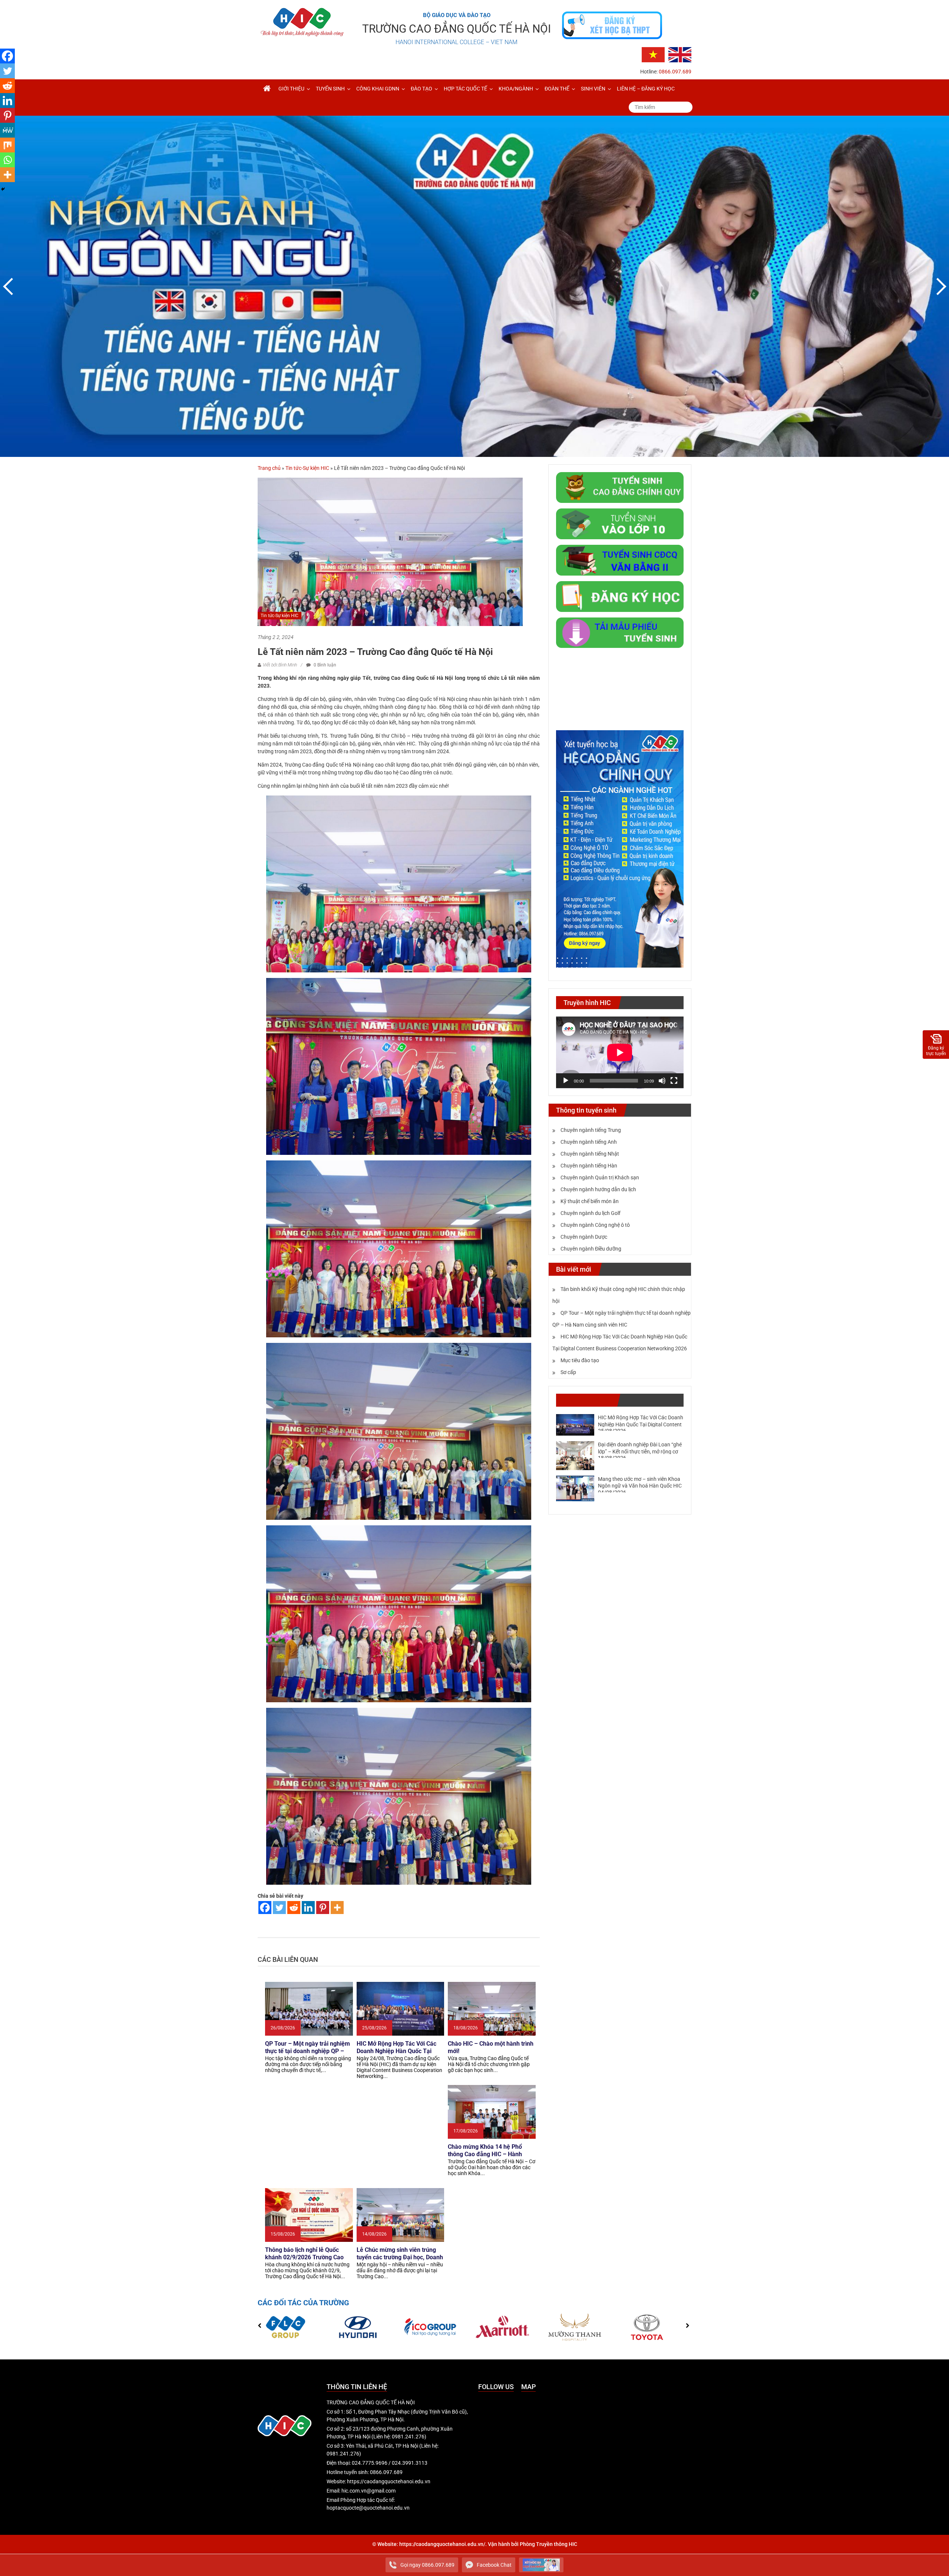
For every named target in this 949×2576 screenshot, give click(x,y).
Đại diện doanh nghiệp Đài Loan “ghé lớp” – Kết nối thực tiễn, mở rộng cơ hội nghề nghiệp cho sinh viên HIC (640, 1451)
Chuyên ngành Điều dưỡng (591, 1249)
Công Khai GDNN (378, 89)
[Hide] (3, 189)
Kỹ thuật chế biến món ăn (590, 1201)
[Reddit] (294, 1908)
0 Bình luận (324, 665)
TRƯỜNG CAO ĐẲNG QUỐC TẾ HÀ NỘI (457, 29)
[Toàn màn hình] (674, 1081)
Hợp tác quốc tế (465, 89)
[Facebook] (265, 1908)
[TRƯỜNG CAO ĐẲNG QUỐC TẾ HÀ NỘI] (267, 89)
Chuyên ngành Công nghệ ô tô (595, 1225)
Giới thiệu (291, 89)
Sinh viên (593, 89)
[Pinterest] (323, 1908)
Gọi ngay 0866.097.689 (427, 2565)
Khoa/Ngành (516, 89)
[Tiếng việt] (653, 54)
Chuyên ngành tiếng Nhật (590, 1154)
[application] (620, 1053)
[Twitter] (279, 1908)
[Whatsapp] (7, 160)
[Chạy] (566, 1081)
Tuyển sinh (330, 89)
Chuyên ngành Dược (584, 1237)
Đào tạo (421, 89)
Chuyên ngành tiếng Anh (589, 1142)
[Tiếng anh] (680, 54)
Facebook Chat (494, 2565)
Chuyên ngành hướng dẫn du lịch (598, 1189)
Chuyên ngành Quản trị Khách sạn (600, 1177)
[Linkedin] (308, 1908)
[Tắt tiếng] (662, 1081)
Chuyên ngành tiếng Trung (591, 1130)
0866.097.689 (675, 72)
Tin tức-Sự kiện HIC (307, 468)
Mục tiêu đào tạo (580, 1360)
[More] (337, 1908)
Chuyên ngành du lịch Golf (591, 1213)
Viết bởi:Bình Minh (280, 665)
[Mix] (7, 145)
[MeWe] (7, 130)
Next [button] (940, 286)
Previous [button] (9, 286)
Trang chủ (269, 468)
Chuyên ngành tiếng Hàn (589, 1166)
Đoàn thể (557, 89)
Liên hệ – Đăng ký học (646, 89)
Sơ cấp (568, 1372)
